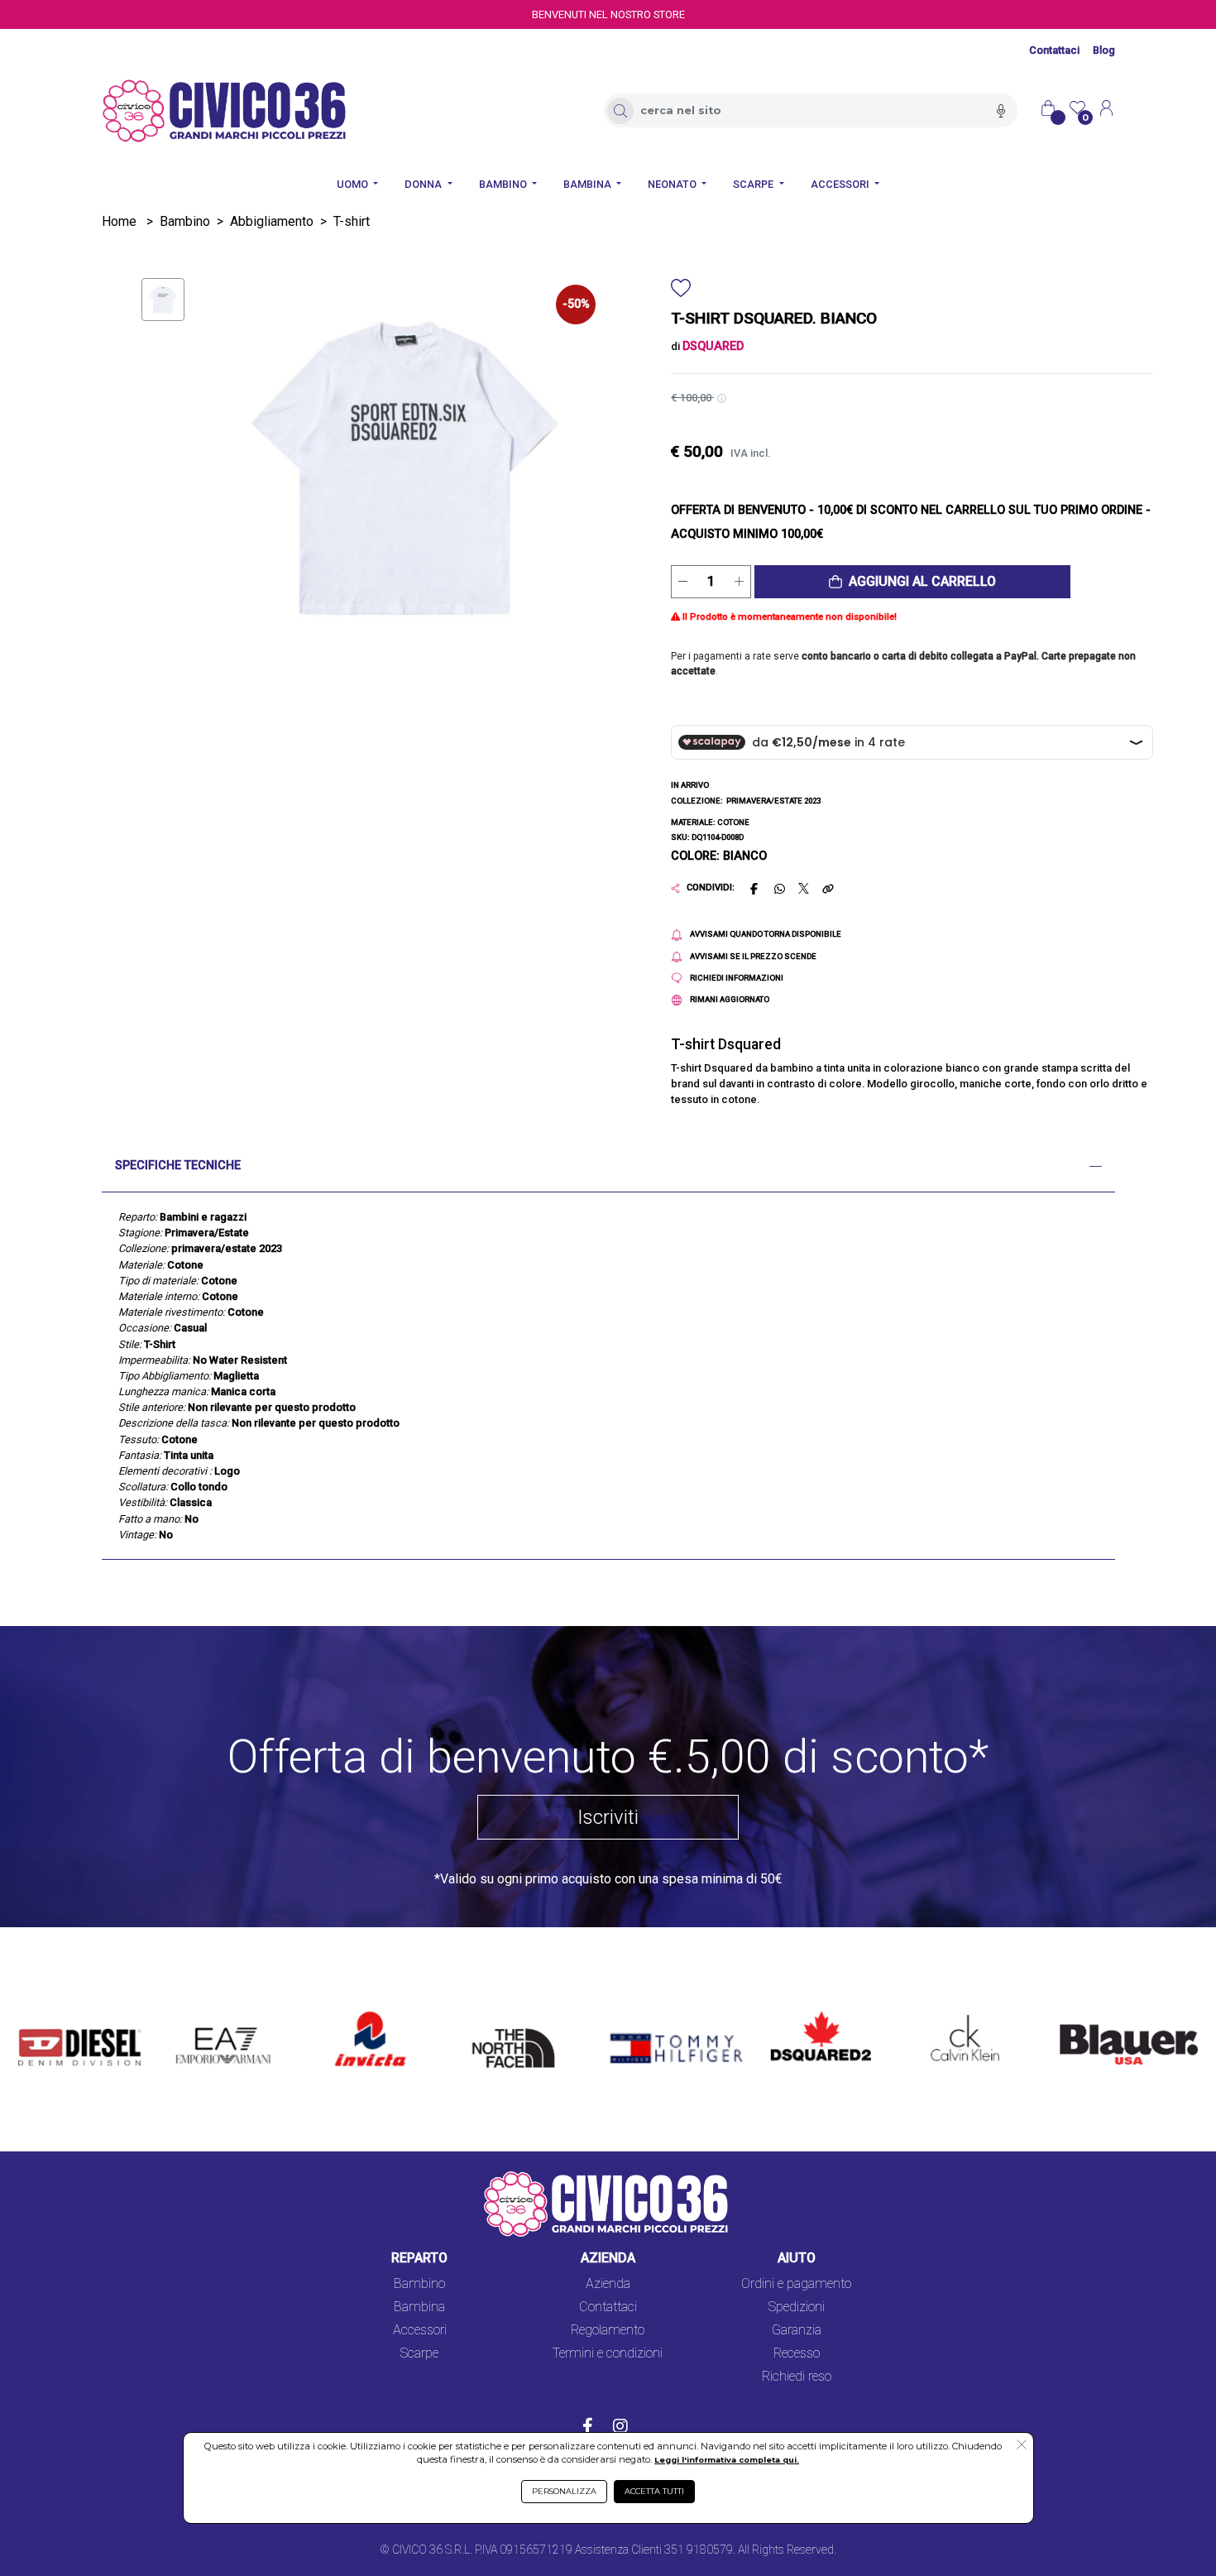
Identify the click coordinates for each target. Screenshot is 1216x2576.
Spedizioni (797, 2307)
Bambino (185, 221)
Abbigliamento (272, 221)
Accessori (420, 2330)
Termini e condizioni (608, 2353)
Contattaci (1054, 50)
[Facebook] (588, 2428)
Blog (1104, 50)
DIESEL (39, 2013)
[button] (912, 582)
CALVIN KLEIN (951, 2013)
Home (119, 221)
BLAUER (1072, 2013)
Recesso (797, 2353)
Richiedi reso (797, 2376)
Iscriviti (608, 1817)
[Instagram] (620, 2428)
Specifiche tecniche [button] (178, 1166)
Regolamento (608, 2330)
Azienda (608, 2283)
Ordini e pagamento (796, 2283)
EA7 (196, 2013)
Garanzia (797, 2330)
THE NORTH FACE (519, 2023)
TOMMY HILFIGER (652, 2013)
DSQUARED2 (808, 2013)
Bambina (419, 2307)
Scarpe (419, 2353)
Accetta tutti (654, 2491)
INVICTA (360, 2013)
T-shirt (352, 221)
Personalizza (564, 2491)
